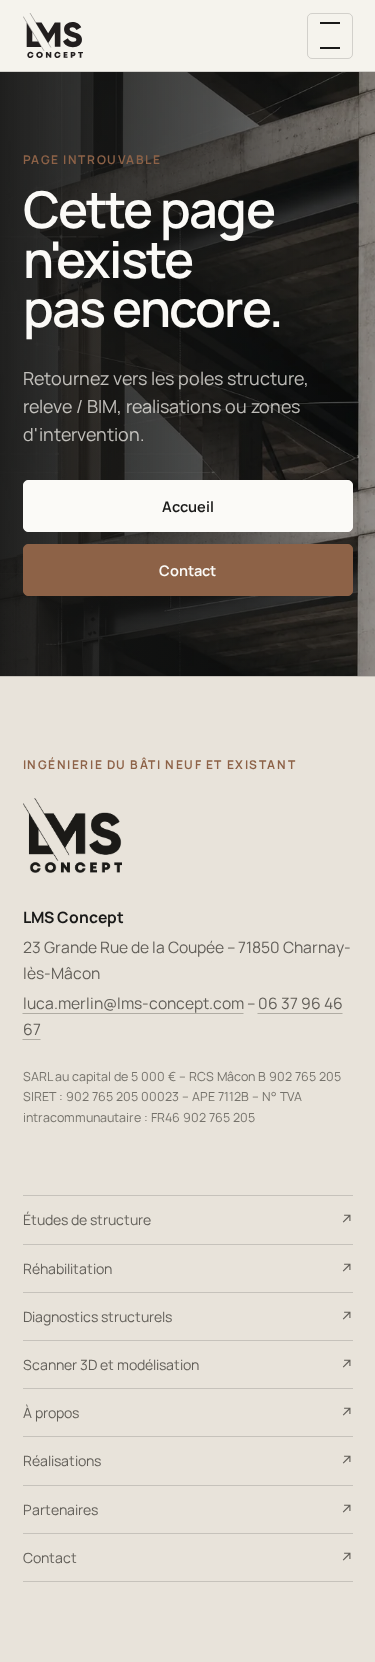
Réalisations (62, 1460)
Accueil (188, 506)
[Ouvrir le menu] (330, 36)
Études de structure (87, 1219)
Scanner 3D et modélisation (111, 1364)
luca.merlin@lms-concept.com (133, 1003)
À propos (51, 1412)
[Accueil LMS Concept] (53, 36)
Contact (187, 570)
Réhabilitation (67, 1268)
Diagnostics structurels (97, 1316)
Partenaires (60, 1509)
